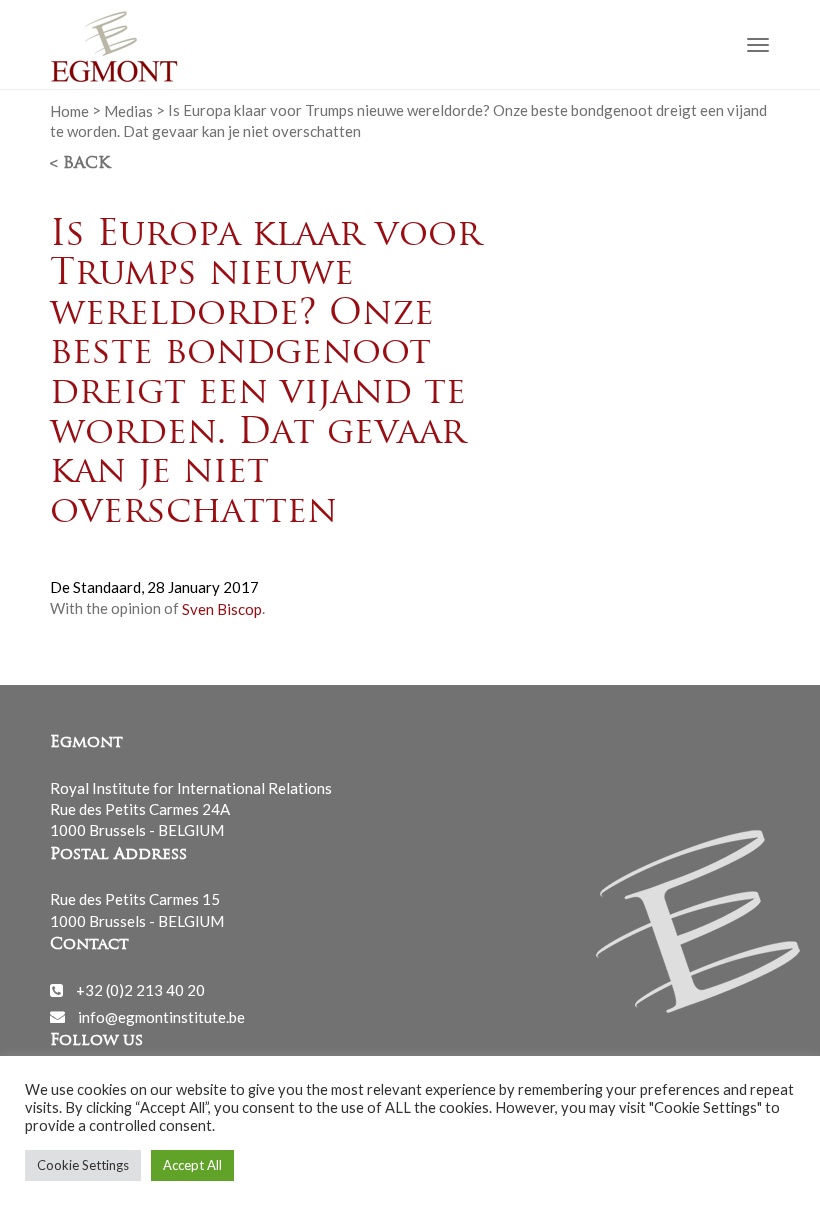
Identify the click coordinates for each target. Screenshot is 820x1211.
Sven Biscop (222, 608)
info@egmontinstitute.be (161, 1016)
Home (69, 110)
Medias (128, 110)
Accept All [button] (192, 1165)
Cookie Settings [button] (83, 1165)
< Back (80, 164)
